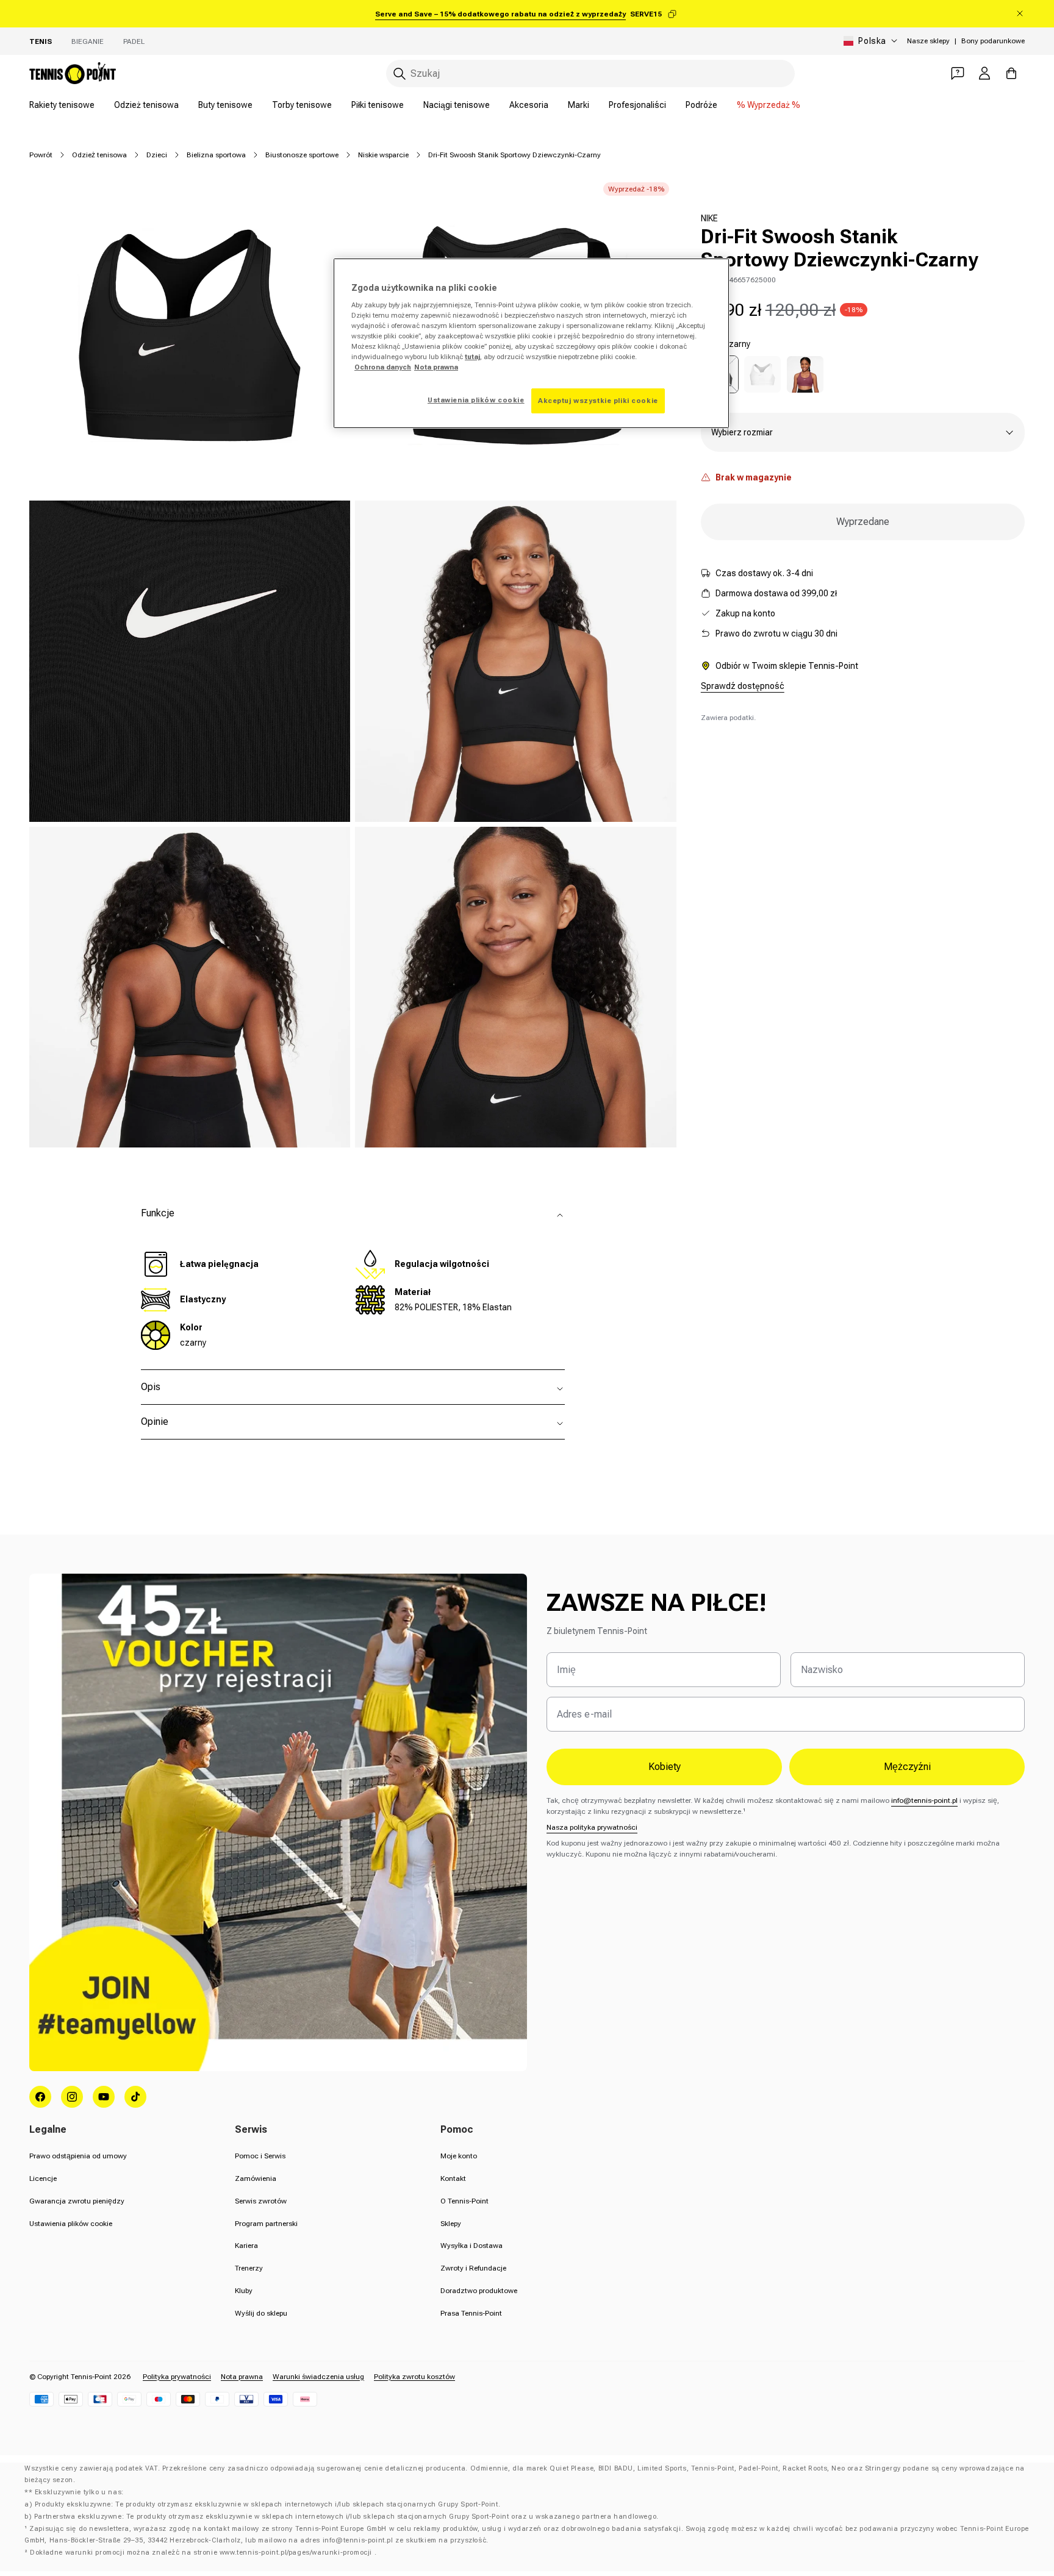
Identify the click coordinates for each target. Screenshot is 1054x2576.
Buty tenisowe (225, 105)
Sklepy (451, 2224)
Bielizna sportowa (216, 155)
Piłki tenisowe (378, 105)
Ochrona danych (383, 367)
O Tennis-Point (464, 2201)
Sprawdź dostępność (743, 686)
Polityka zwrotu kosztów (414, 2377)
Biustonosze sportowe (302, 155)
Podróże (701, 105)
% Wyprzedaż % (769, 105)
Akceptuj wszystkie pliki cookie (598, 401)
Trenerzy (249, 2268)
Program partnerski (266, 2224)
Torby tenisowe (302, 105)
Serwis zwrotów (261, 2201)
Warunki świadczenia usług (318, 2377)
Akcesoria (529, 105)
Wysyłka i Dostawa (471, 2246)
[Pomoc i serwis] (958, 73)
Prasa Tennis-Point (471, 2313)
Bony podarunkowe (993, 41)
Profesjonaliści (637, 105)
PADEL (134, 41)
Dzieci (157, 155)
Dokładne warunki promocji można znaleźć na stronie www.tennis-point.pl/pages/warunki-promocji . (203, 2553)
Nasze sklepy (928, 41)
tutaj (472, 357)
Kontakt (453, 2178)
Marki (579, 105)
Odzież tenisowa (146, 105)
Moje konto (459, 2156)
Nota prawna (242, 2377)
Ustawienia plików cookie (71, 2224)
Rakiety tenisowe (62, 105)
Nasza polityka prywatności (592, 1827)
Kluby (244, 2291)
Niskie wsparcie (383, 155)
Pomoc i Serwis (260, 2156)
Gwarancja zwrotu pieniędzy (77, 2201)
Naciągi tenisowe (457, 105)
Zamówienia (256, 2178)
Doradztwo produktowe (479, 2291)
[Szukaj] (400, 74)
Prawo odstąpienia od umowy (78, 2156)
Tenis (41, 41)
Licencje (43, 2178)
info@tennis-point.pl (924, 1800)
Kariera (246, 2246)
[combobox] (590, 73)
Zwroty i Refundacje (473, 2268)
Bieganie (88, 41)
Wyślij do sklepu (261, 2313)
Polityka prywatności (177, 2377)
